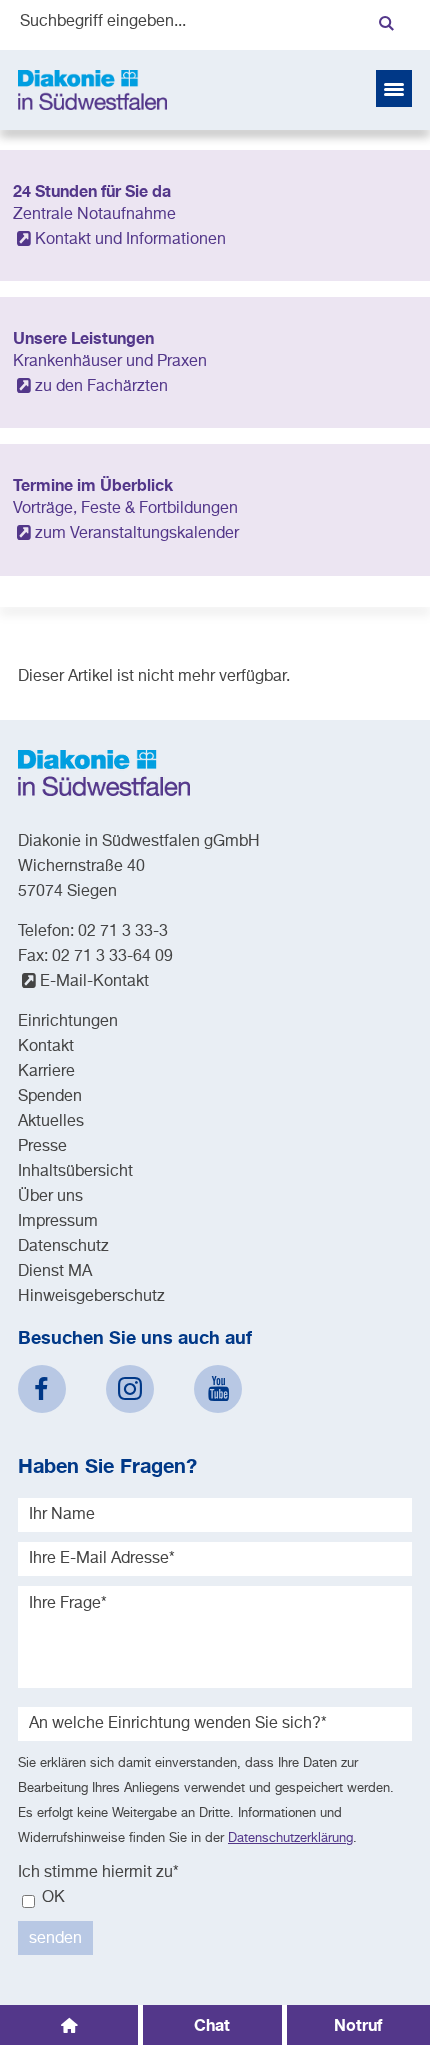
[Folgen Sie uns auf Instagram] (130, 1389)
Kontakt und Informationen (130, 240)
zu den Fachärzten (101, 387)
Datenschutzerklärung (290, 1838)
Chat (212, 2024)
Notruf (358, 2024)
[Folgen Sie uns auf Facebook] (42, 1389)
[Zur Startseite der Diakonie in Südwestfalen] (92, 90)
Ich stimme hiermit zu (98, 1873)
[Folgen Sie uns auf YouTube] (218, 1389)
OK (51, 1898)
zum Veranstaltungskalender (137, 534)
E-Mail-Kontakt (94, 982)
